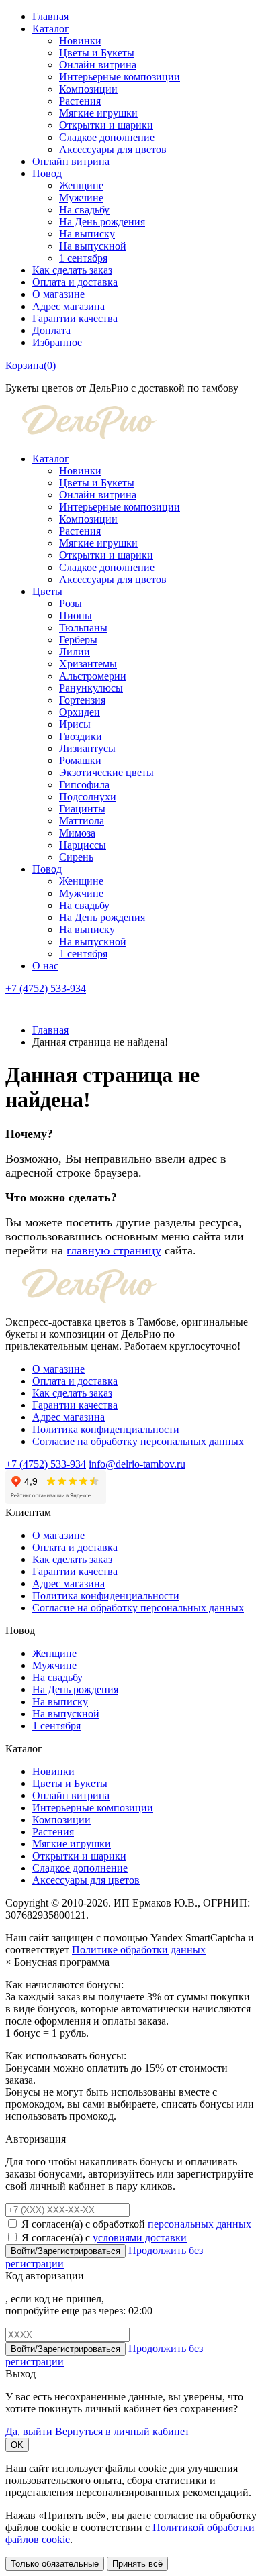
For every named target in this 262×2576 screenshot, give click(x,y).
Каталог (51, 29)
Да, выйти (29, 2431)
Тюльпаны (83, 628)
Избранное (57, 342)
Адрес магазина (69, 306)
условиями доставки (140, 2238)
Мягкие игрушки (98, 113)
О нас (45, 966)
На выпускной (93, 246)
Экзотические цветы (106, 772)
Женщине (81, 185)
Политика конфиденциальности (106, 1429)
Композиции (88, 89)
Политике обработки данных (139, 1950)
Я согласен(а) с (104, 2238)
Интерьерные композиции (120, 77)
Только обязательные (55, 2564)
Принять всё (137, 2564)
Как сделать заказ (72, 270)
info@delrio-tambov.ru (137, 1464)
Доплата (51, 330)
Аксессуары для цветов (113, 149)
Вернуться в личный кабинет (122, 2431)
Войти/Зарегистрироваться (65, 2251)
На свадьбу (84, 210)
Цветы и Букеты (97, 53)
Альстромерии (93, 676)
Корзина (31, 365)
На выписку (87, 234)
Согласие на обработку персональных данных (138, 1441)
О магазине (58, 294)
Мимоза (77, 833)
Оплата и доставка (75, 282)
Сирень (76, 857)
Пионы (76, 615)
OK (17, 2445)
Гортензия (82, 700)
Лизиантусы (87, 748)
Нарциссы (83, 845)
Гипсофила (84, 785)
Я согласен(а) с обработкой (136, 2224)
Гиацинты (82, 809)
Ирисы (75, 724)
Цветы (47, 591)
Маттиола (82, 821)
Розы (71, 603)
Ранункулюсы (91, 688)
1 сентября (83, 258)
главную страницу (114, 1250)
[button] (13, 1007)
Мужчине (81, 198)
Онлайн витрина (98, 65)
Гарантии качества (75, 318)
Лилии (75, 652)
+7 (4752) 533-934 (46, 988)
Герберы (78, 640)
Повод (47, 173)
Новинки (80, 41)
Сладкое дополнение (107, 137)
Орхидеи (80, 712)
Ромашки (80, 760)
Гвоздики (81, 736)
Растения (80, 101)
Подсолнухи (88, 797)
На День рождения (102, 222)
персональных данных (200, 2224)
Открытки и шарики (106, 125)
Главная (50, 16)
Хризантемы (88, 664)
